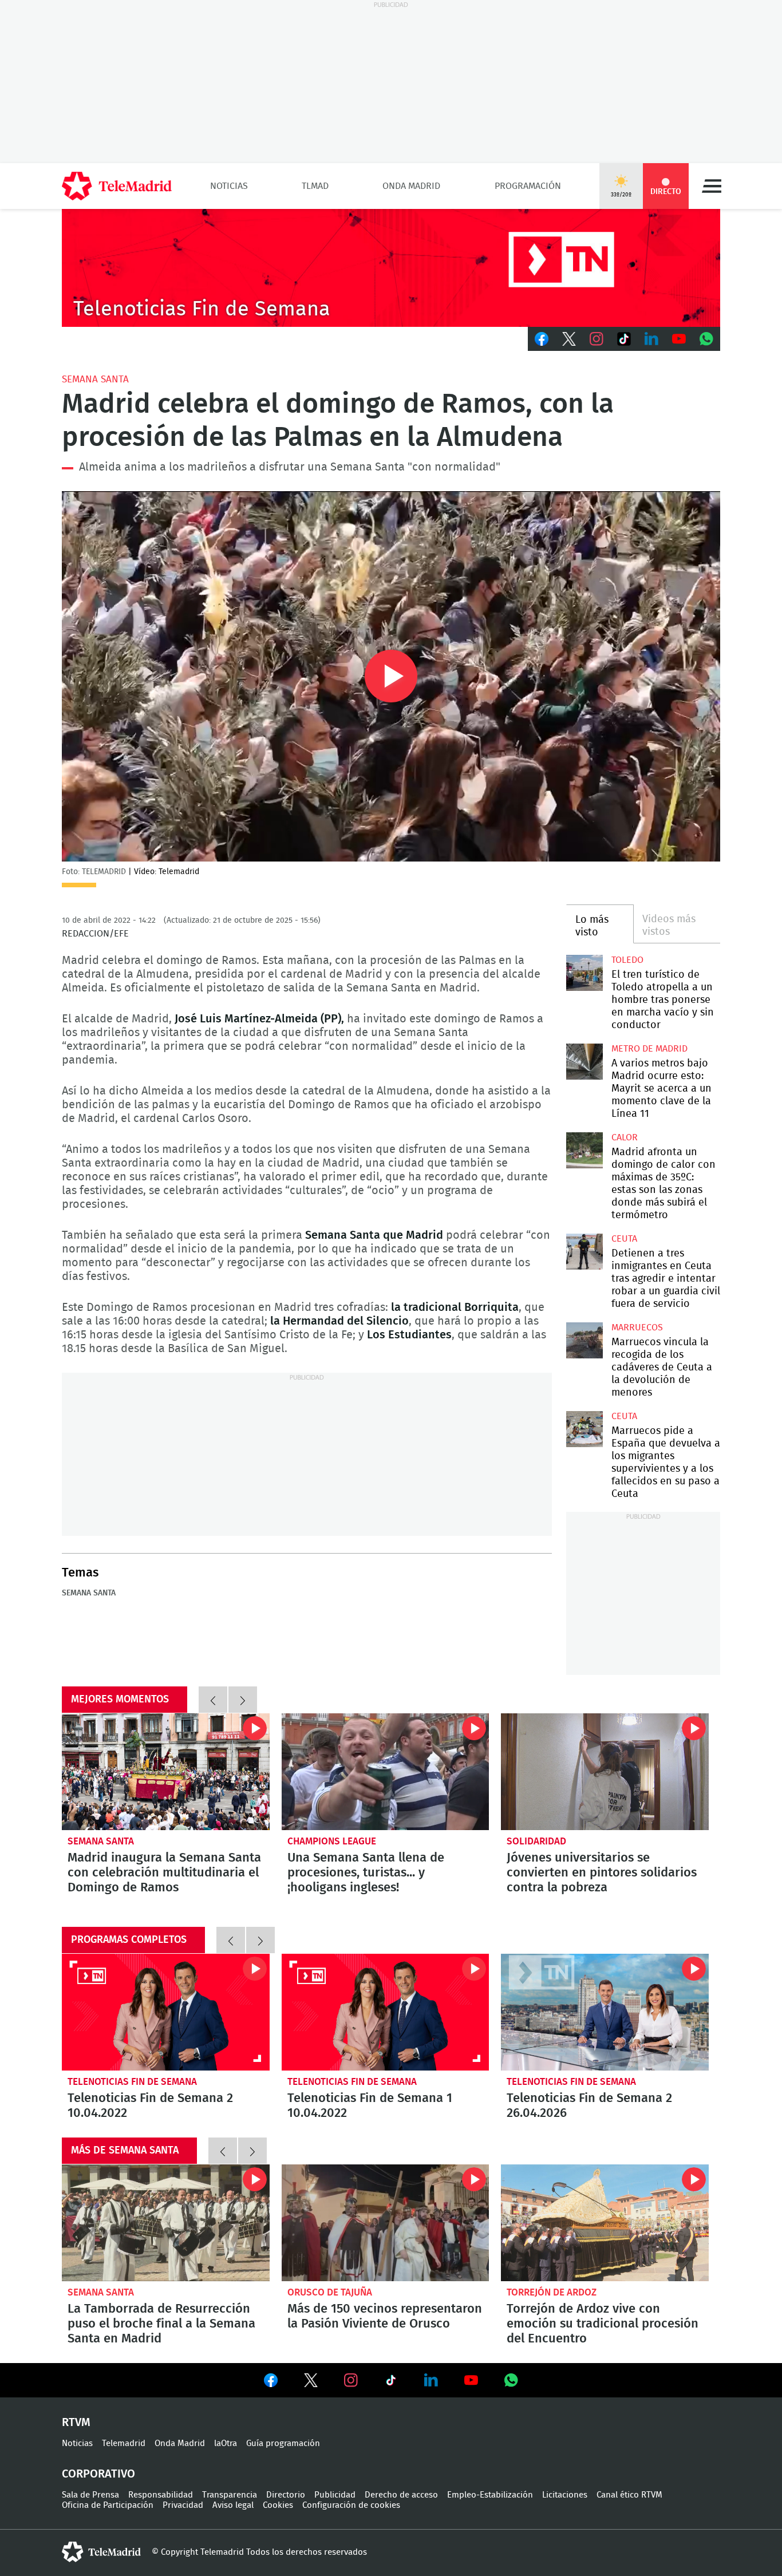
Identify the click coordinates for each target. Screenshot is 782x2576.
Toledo (627, 960)
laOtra (226, 2443)
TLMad (315, 186)
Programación (528, 186)
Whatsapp (706, 339)
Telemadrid (124, 2443)
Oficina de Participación (108, 2505)
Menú (712, 186)
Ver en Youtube (471, 2380)
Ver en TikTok (391, 2383)
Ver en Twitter (311, 2383)
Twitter (569, 339)
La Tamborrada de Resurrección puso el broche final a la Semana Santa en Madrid (166, 2223)
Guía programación (283, 2443)
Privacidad (183, 2505)
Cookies (278, 2505)
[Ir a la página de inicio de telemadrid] (117, 186)
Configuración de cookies (351, 2505)
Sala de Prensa (90, 2495)
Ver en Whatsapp (511, 2380)
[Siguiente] (243, 1700)
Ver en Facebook (271, 2383)
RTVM (76, 2423)
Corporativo (98, 2474)
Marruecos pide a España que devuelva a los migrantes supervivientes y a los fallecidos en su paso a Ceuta (584, 1429)
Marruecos (637, 1327)
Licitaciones (565, 2495)
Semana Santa (95, 379)
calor (625, 1137)
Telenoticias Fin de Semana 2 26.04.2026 (605, 2012)
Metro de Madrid (649, 1049)
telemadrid (101, 2552)
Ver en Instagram (351, 2380)
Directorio (286, 2495)
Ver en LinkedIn (431, 2380)
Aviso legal (233, 2505)
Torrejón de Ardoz (552, 2292)
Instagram (597, 339)
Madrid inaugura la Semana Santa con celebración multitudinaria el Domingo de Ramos (166, 1772)
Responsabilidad (161, 2495)
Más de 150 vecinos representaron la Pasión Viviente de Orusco (386, 2223)
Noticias (229, 186)
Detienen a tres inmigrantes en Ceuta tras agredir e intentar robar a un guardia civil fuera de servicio (584, 1252)
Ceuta (624, 1239)
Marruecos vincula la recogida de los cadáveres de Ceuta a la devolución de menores (584, 1340)
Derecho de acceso (401, 2495)
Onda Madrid (411, 186)
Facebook (542, 339)
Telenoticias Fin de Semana (132, 2082)
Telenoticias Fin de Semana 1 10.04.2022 (386, 2012)
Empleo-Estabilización (490, 2495)
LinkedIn (651, 339)
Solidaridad (536, 1841)
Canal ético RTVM (629, 2495)
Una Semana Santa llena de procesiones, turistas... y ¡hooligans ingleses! (386, 1772)
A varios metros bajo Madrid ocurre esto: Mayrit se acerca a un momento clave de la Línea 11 (584, 1062)
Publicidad (335, 2495)
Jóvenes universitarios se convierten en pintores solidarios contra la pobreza (605, 1772)
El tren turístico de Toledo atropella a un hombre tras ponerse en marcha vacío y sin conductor (584, 973)
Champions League (332, 1841)
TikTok (624, 339)
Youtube (679, 339)
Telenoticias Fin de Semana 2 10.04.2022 (166, 2012)
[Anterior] (213, 1700)
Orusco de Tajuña (330, 2292)
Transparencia (230, 2495)
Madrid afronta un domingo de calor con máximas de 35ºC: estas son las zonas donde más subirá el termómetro (584, 1150)
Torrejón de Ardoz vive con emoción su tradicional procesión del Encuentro (605, 2223)
